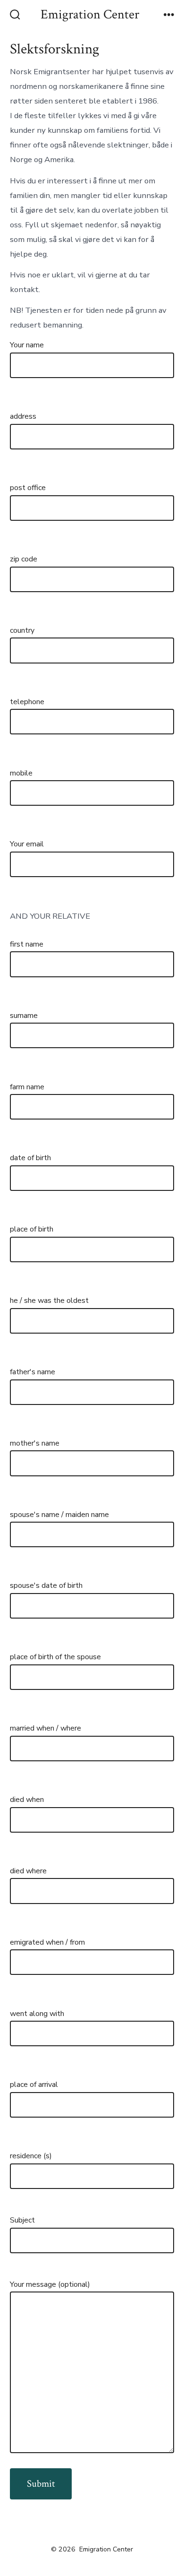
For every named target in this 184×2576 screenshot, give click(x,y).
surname (24, 1016)
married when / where (46, 1728)
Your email (27, 844)
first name (27, 944)
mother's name (35, 1443)
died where (28, 1871)
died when (27, 1800)
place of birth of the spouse (55, 1657)
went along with (37, 2014)
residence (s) (31, 2156)
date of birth (30, 1158)
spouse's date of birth (46, 1585)
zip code (24, 559)
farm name (27, 1087)
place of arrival (34, 2085)
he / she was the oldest (49, 1301)
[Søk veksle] (15, 16)
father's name (33, 1372)
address (23, 416)
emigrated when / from (47, 1942)
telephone (27, 702)
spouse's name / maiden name (59, 1515)
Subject (22, 2220)
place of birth (32, 1229)
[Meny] (169, 16)
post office (28, 488)
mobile (21, 773)
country (22, 630)
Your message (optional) (50, 2284)
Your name (27, 345)
